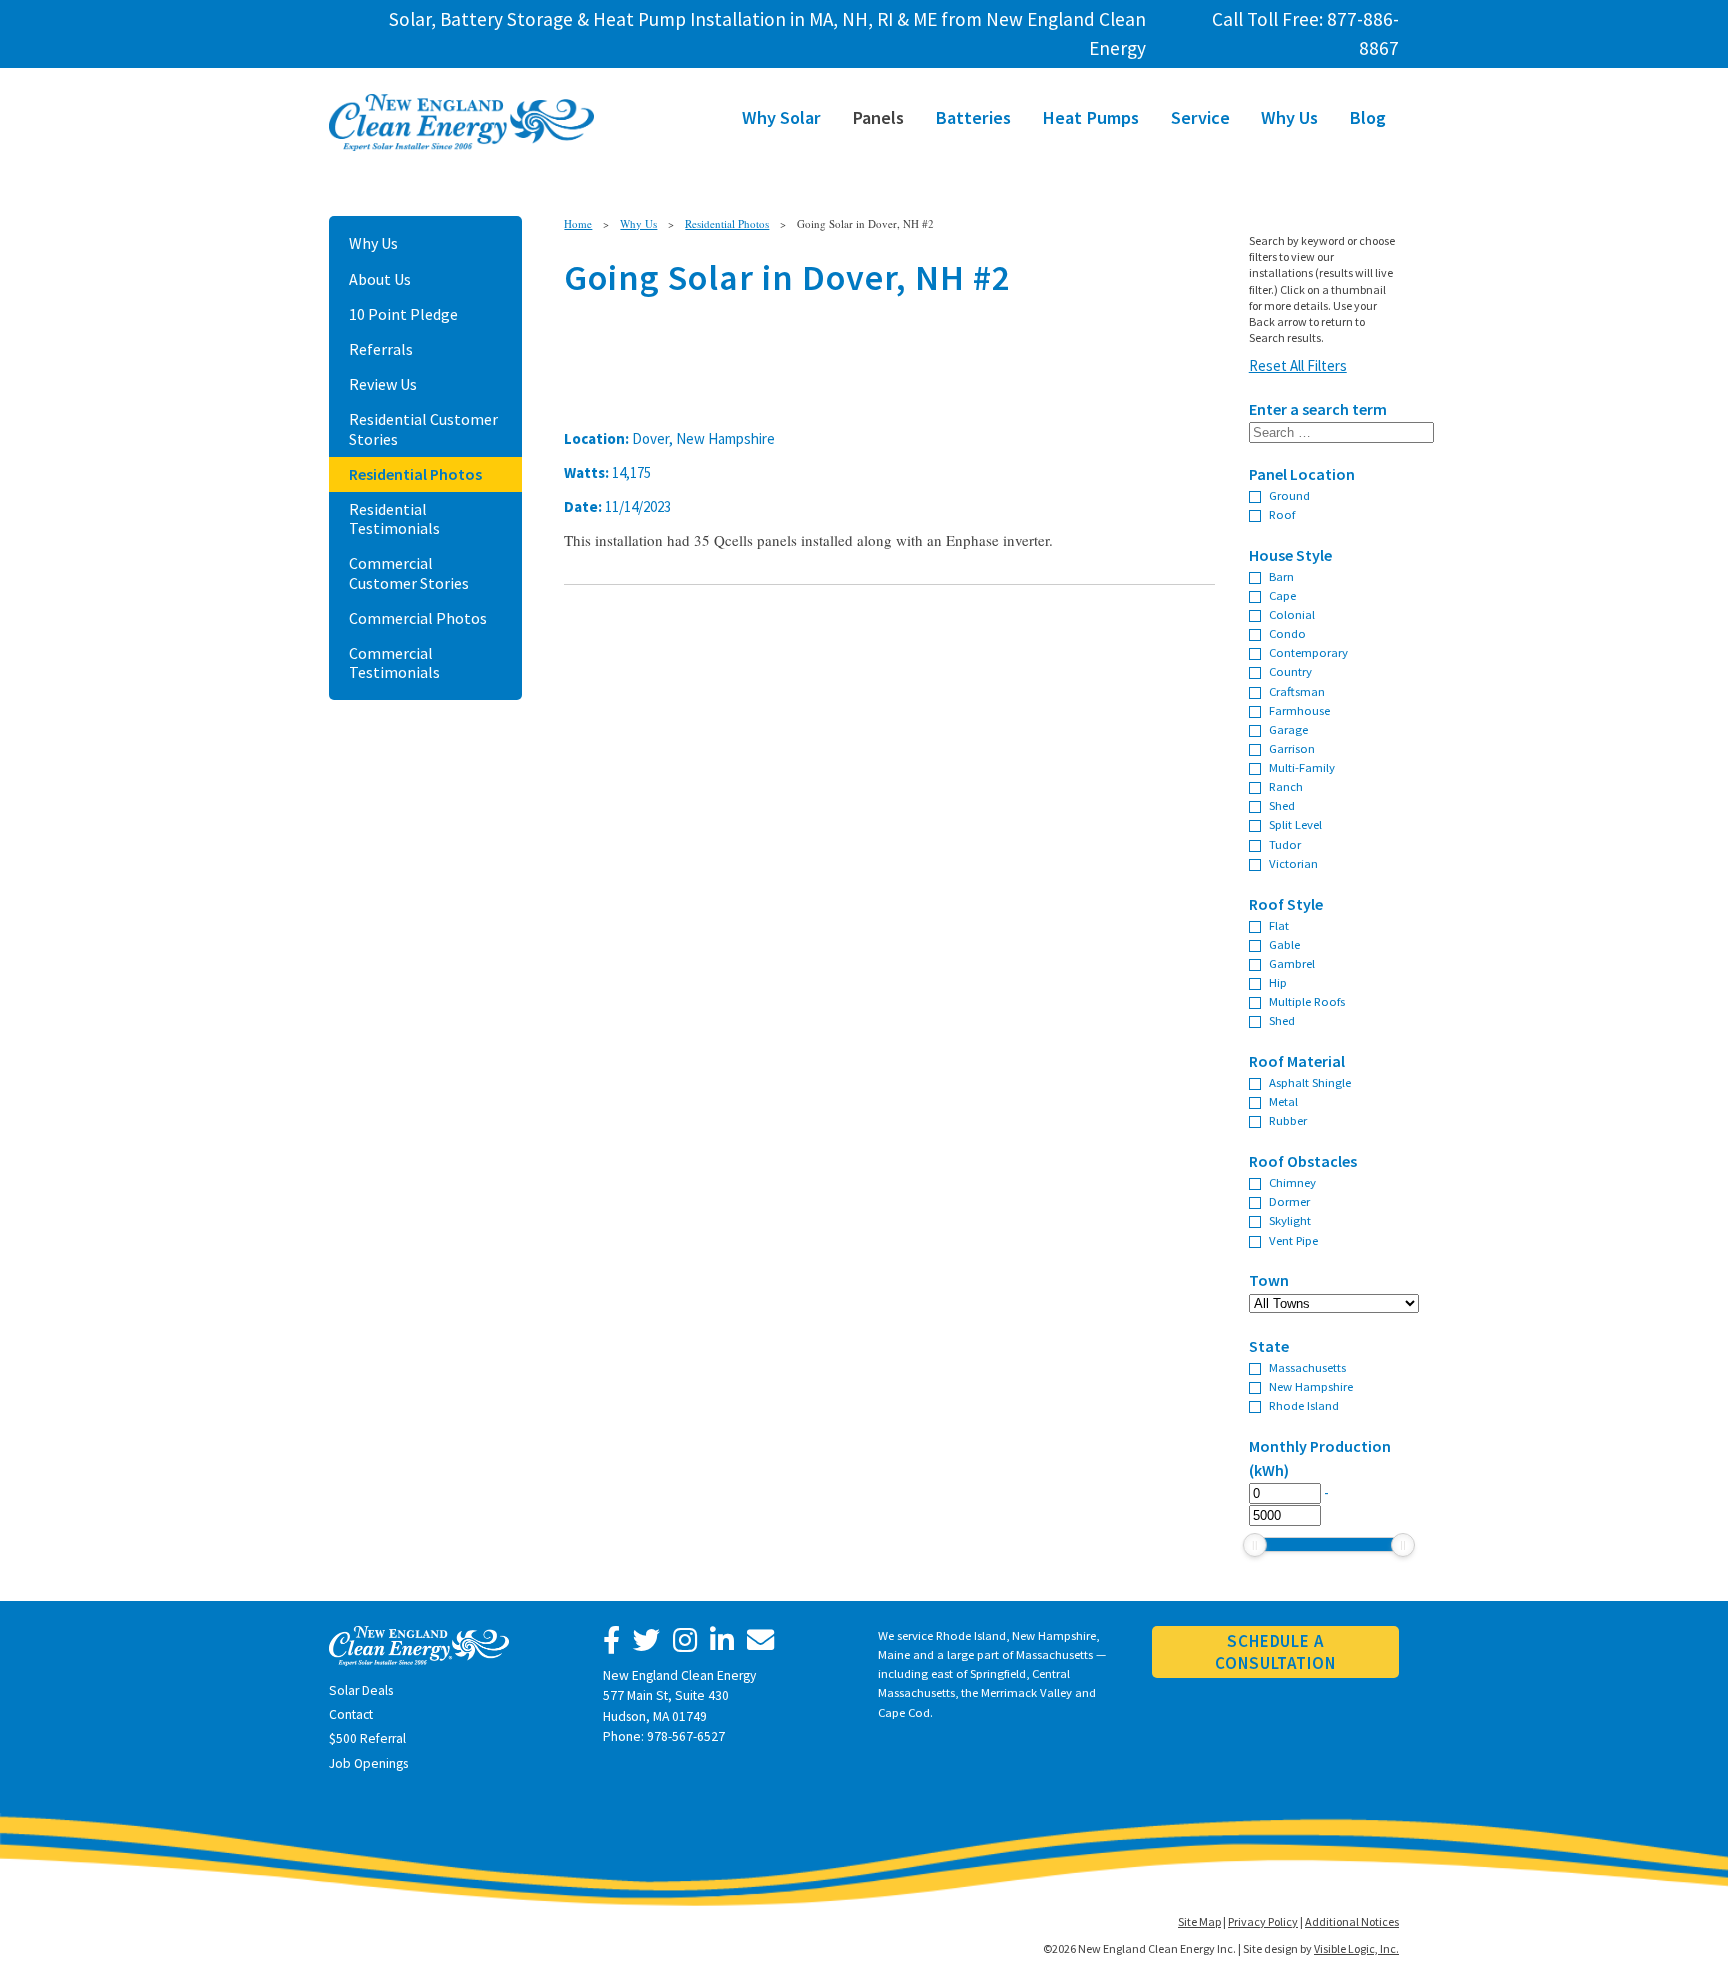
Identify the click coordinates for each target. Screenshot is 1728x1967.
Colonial (1292, 614)
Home (578, 223)
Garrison (1292, 748)
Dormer (1289, 1201)
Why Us (1289, 117)
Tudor (1285, 844)
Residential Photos (415, 474)
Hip (1278, 982)
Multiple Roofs (1307, 1001)
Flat (1279, 925)
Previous (534, 323)
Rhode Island (1304, 1405)
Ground (1289, 495)
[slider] (1255, 1545)
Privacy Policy (1263, 1921)
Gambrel (1292, 963)
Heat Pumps (1090, 117)
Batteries (973, 117)
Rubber (1288, 1120)
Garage (1288, 729)
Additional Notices (1352, 1921)
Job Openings (368, 1763)
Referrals (381, 349)
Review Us (383, 384)
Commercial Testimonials (394, 662)
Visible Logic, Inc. (1356, 1948)
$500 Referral (367, 1738)
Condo (1287, 633)
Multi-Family (1302, 767)
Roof (1282, 514)
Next (1245, 323)
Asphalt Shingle (1310, 1082)
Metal (1283, 1101)
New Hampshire (1311, 1386)
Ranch (1286, 786)
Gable (1284, 944)
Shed (1282, 805)
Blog (1367, 117)
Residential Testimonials (394, 518)
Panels (878, 117)
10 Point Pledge (403, 314)
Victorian (1293, 863)
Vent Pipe (1293, 1240)
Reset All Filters (1298, 365)
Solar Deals (361, 1690)
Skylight (1290, 1220)
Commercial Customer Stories (409, 572)
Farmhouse (1299, 710)
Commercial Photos (418, 618)
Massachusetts (1307, 1367)
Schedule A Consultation (1275, 1652)
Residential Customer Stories (423, 428)
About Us (380, 279)
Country (1290, 671)
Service (1200, 117)
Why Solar (781, 117)
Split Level (1295, 824)
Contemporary (1308, 652)
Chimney (1292, 1182)
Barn (1281, 576)
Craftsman (1297, 691)
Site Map (1199, 1921)
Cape (1282, 595)
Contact (351, 1714)
